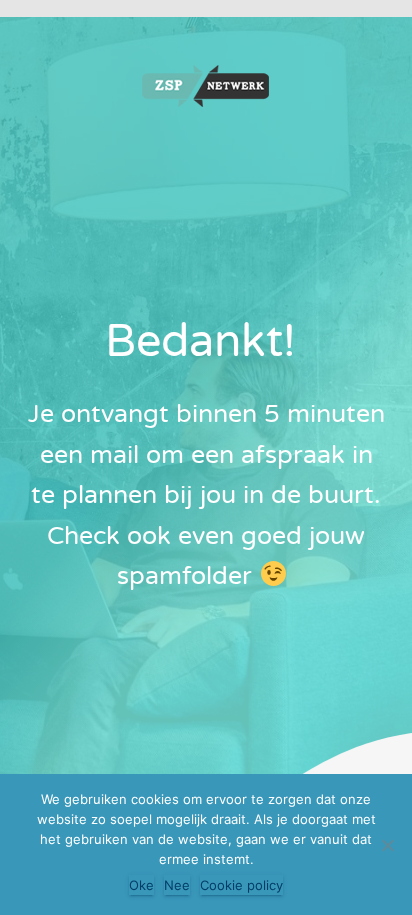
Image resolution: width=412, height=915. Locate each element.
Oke (141, 885)
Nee (177, 885)
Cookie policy (241, 885)
